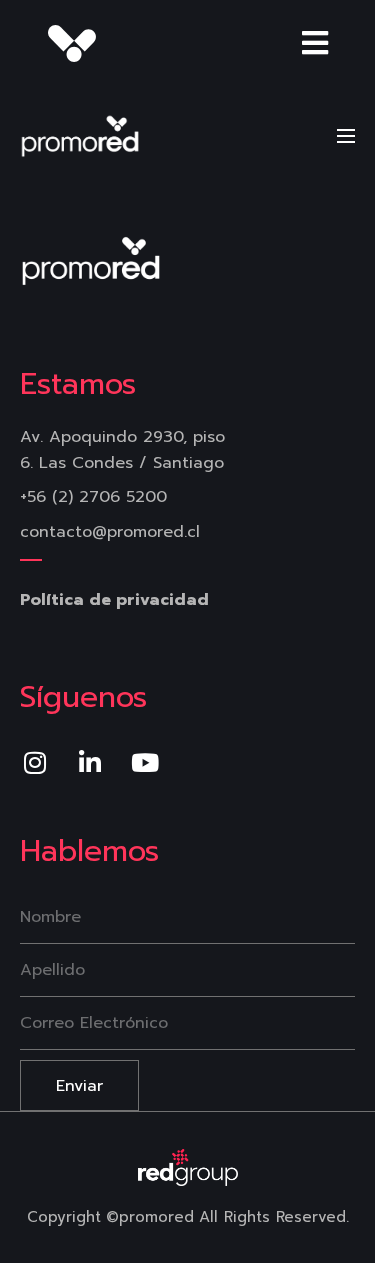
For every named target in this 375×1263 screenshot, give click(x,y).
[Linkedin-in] (90, 762)
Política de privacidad (114, 600)
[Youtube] (145, 762)
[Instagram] (35, 762)
